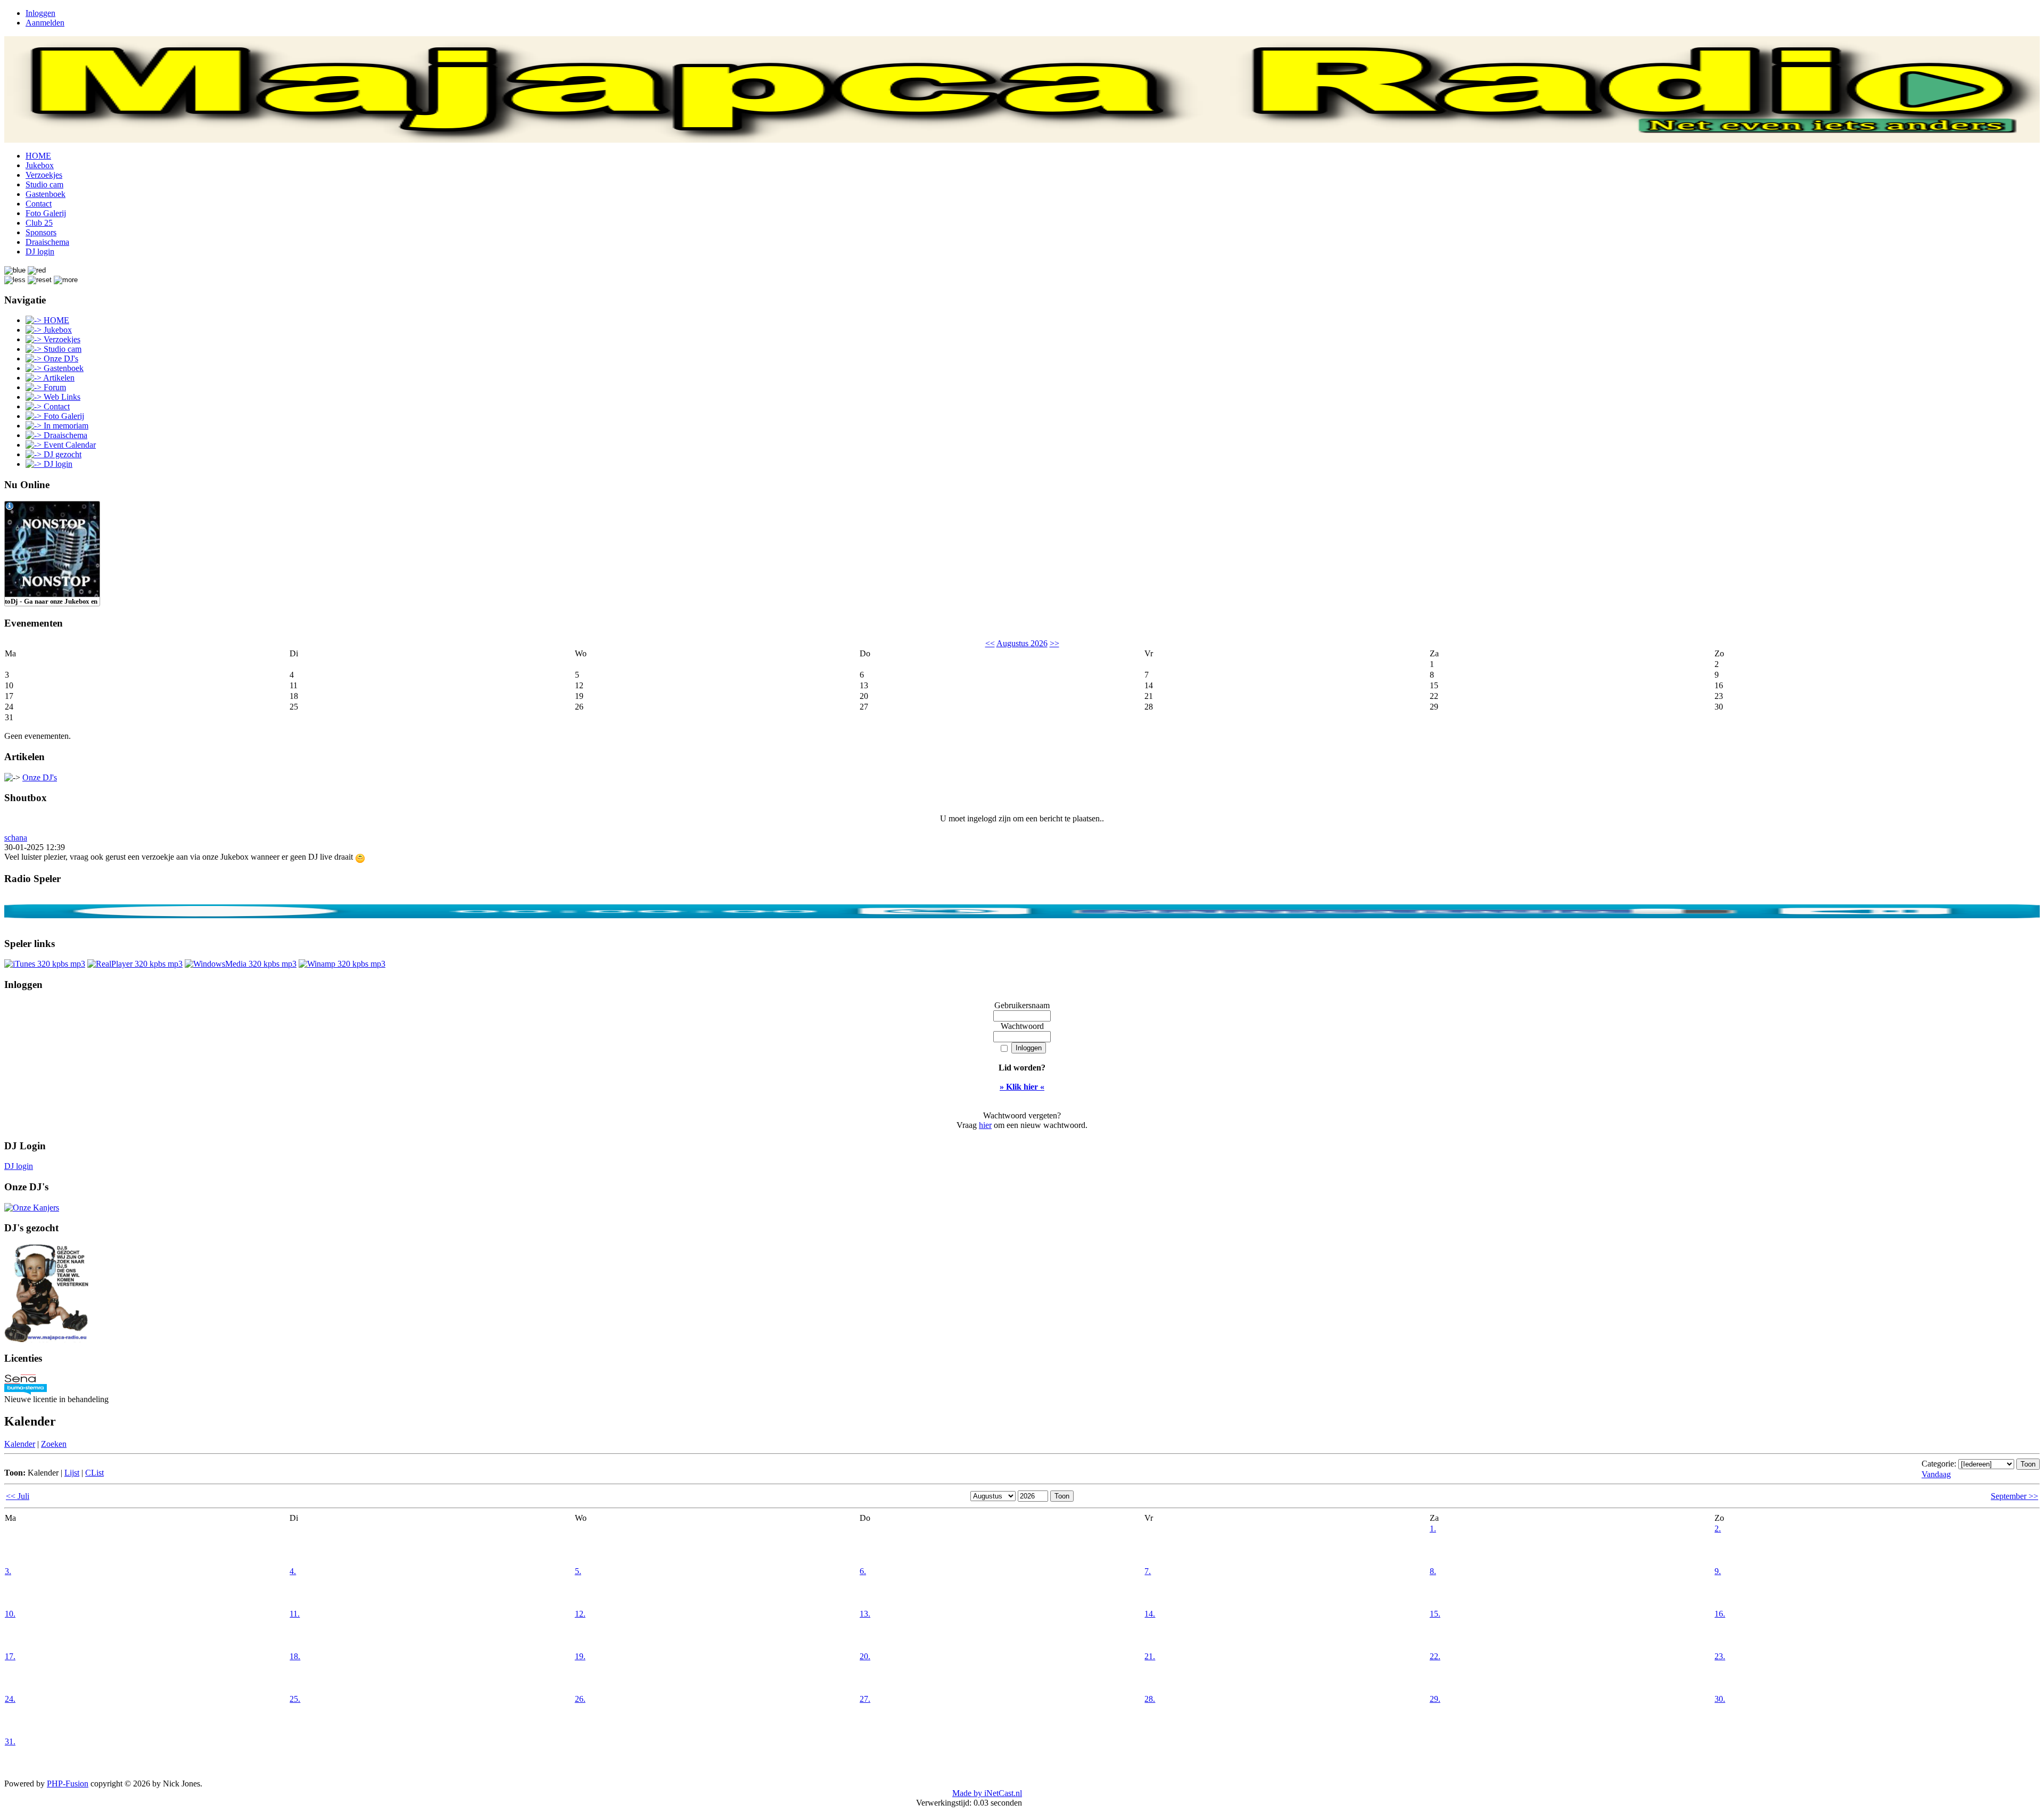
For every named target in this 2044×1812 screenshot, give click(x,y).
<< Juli (18, 1496)
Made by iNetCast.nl (987, 1793)
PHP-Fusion (68, 1784)
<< (990, 643)
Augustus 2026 (1022, 643)
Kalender (20, 1444)
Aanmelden (45, 23)
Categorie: (1939, 1464)
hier (985, 1125)
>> (1054, 643)
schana (16, 838)
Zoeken (54, 1444)
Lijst (72, 1473)
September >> (2014, 1496)
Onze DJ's (40, 777)
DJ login (19, 1166)
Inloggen (40, 13)
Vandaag (1936, 1474)
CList (94, 1473)
